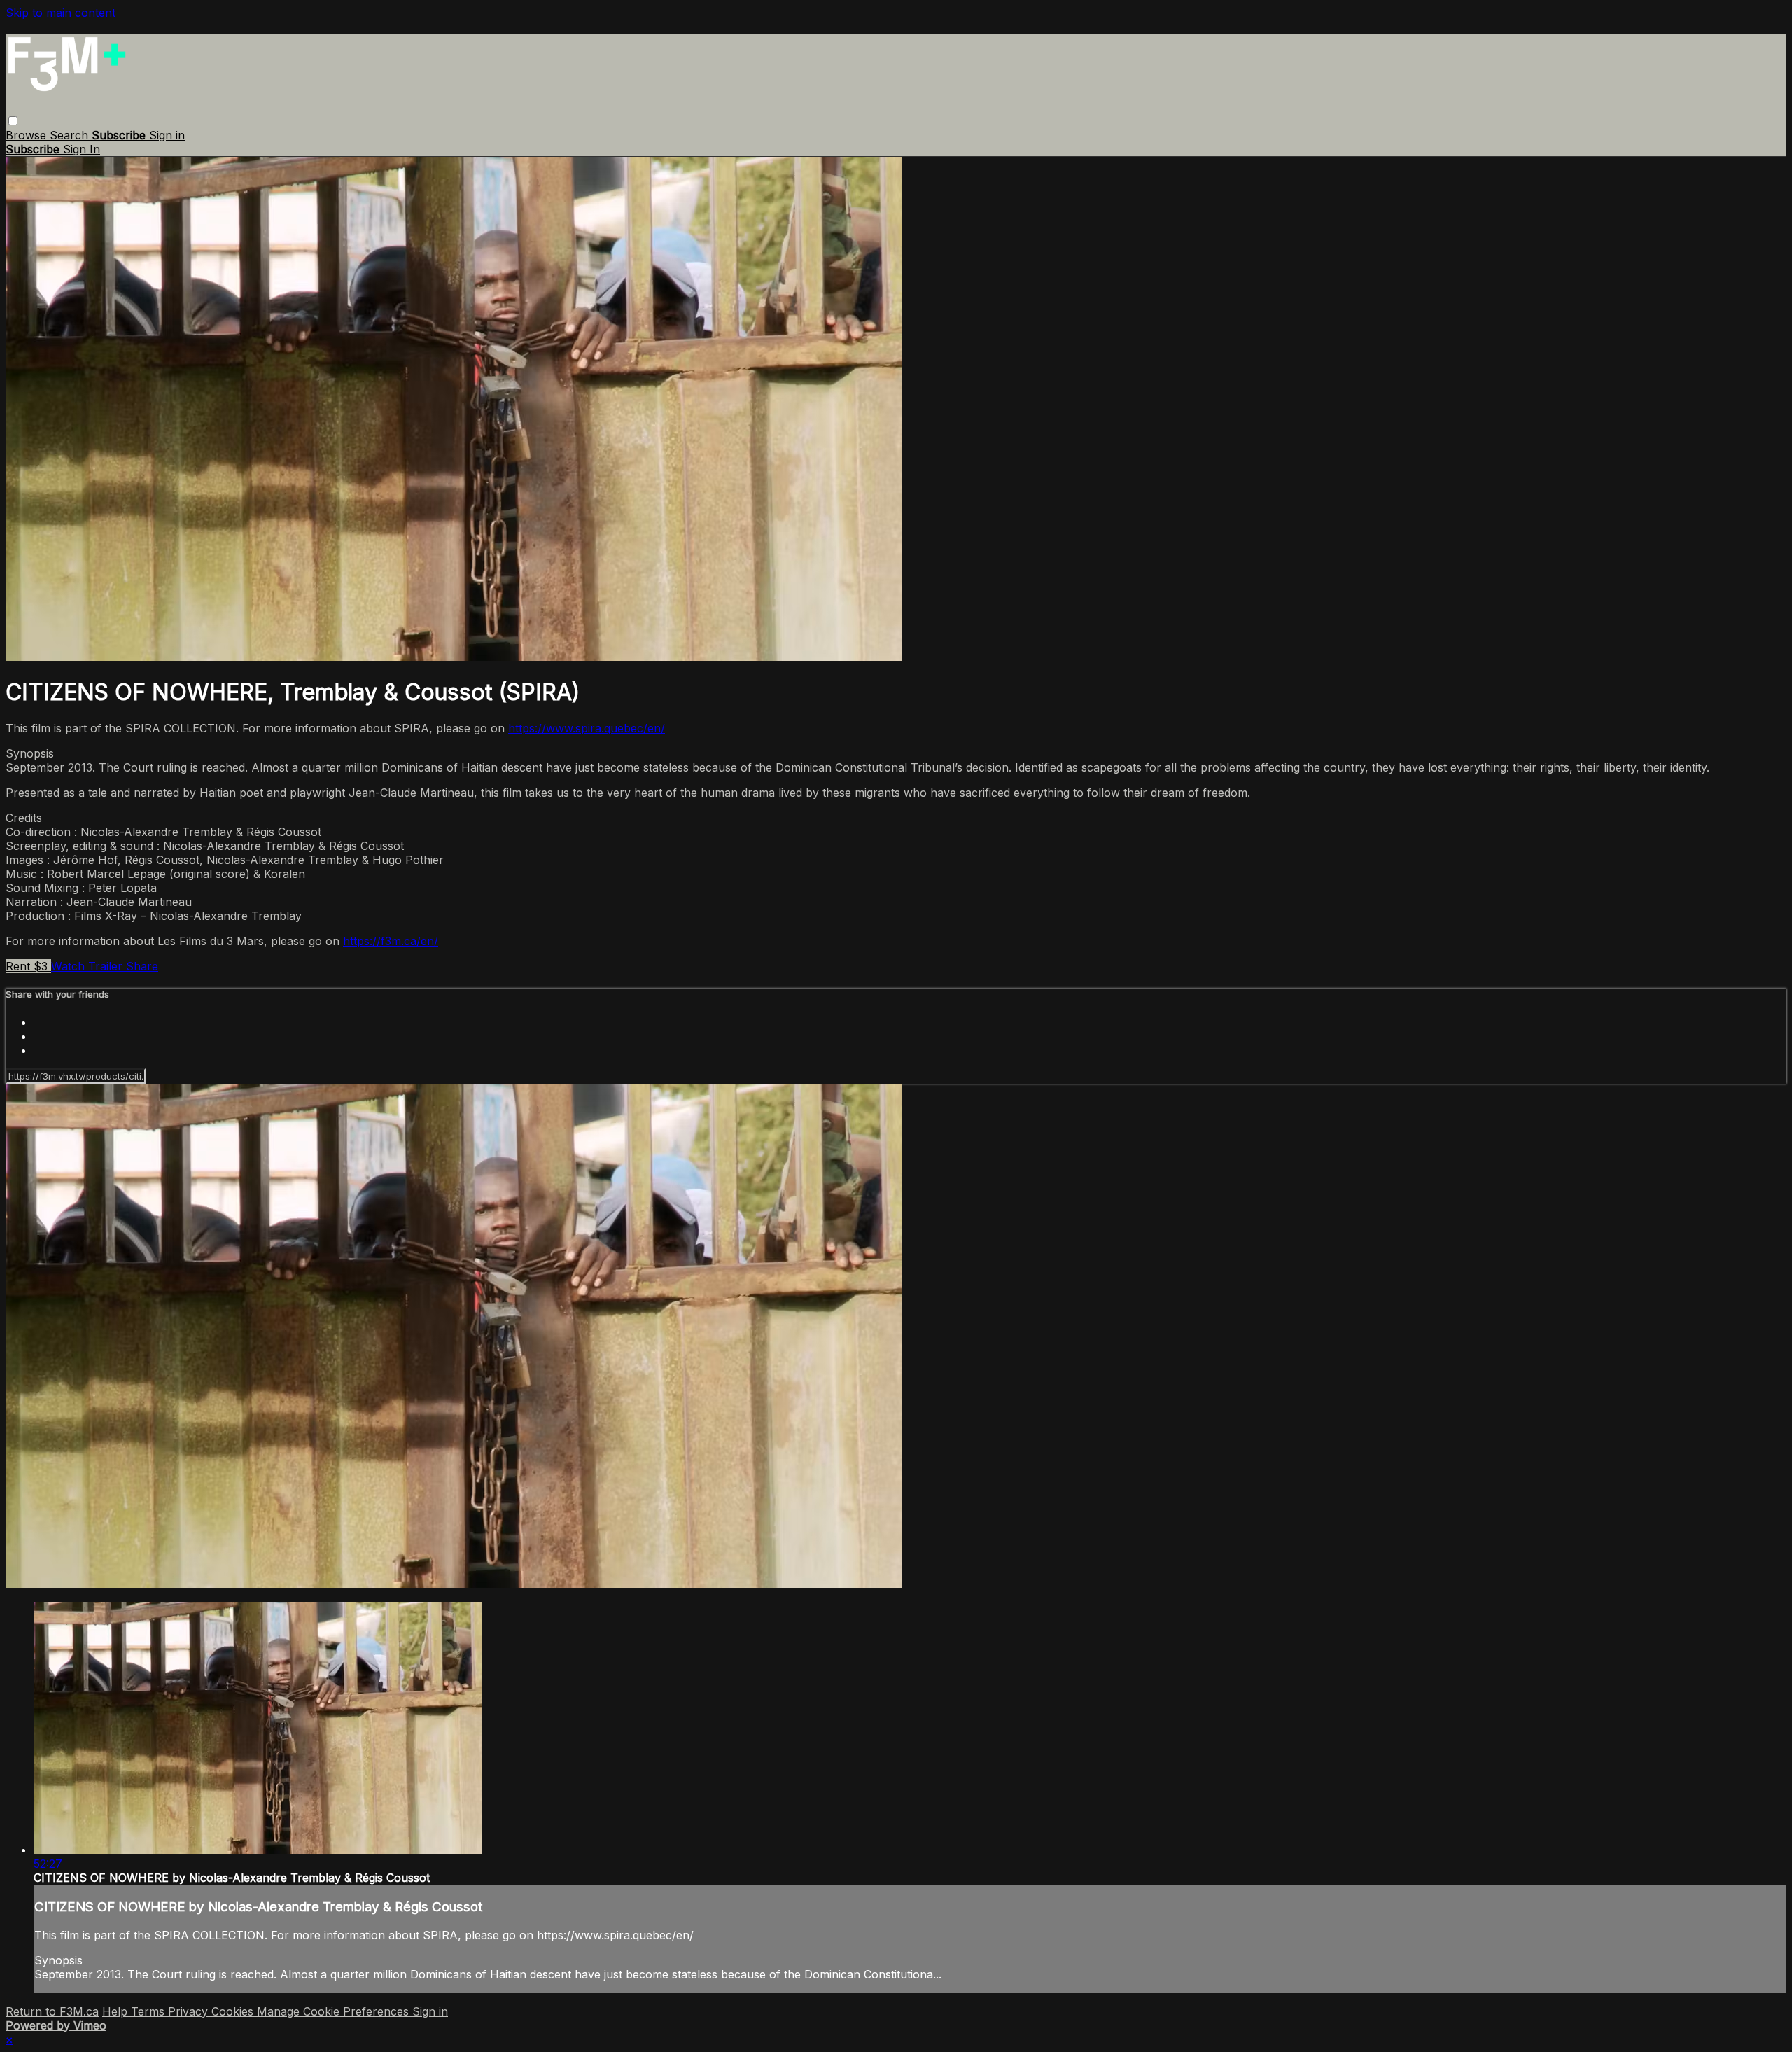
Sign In (82, 149)
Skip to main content (61, 13)
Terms (149, 2011)
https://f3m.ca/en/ (391, 941)
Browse (28, 135)
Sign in (167, 135)
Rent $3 (28, 966)
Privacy (190, 2011)
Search (71, 135)
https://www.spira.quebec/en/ (587, 728)
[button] (13, 121)
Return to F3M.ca (52, 2011)
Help (117, 2011)
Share (142, 966)
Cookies (234, 2011)
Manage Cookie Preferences (335, 2011)
